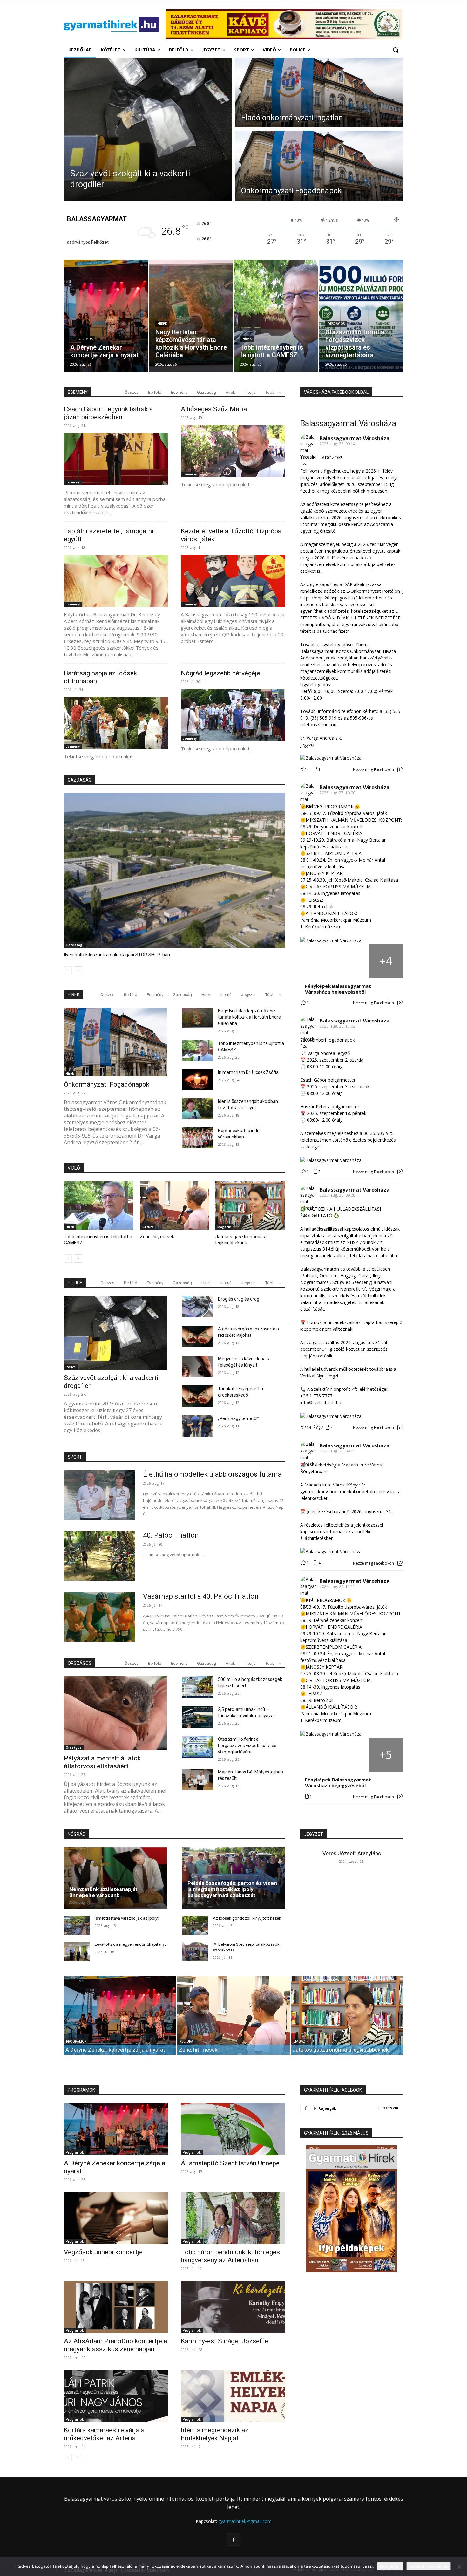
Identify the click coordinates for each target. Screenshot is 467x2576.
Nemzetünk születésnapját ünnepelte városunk (103, 1892)
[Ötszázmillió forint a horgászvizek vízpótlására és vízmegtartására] (361, 316)
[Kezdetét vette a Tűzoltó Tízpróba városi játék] (233, 581)
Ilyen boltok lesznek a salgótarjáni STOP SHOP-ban (117, 955)
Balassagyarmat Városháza (348, 424)
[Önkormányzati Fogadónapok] (319, 166)
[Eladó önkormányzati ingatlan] (319, 92)
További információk (429, 2566)
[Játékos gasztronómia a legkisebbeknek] (250, 1205)
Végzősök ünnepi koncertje (103, 2252)
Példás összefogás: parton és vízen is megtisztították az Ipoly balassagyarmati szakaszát (232, 1889)
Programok (83, 339)
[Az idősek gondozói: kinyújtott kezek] (195, 1925)
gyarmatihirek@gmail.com (245, 2521)
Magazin (224, 1227)
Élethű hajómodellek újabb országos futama (212, 1474)
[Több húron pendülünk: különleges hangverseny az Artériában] (233, 2218)
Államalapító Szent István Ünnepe (230, 2163)
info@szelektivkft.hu (321, 1402)
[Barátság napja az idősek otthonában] (116, 723)
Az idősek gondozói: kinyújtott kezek (247, 1918)
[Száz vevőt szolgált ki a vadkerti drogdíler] (148, 129)
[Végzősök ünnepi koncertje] (116, 2218)
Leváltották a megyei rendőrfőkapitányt (130, 1944)
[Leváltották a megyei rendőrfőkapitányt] (77, 1951)
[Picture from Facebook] (317, 961)
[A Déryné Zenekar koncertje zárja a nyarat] (106, 316)
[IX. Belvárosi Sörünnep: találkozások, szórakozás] (195, 1951)
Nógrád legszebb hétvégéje (220, 673)
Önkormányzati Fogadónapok (107, 1084)
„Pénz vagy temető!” (238, 1418)
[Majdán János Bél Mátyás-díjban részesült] (197, 1780)
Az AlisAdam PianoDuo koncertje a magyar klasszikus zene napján (115, 2345)
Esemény (179, 392)
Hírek (162, 324)
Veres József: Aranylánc (352, 1853)
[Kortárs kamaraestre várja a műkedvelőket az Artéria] (116, 2396)
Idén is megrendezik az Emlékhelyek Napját (215, 2434)
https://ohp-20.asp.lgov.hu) (328, 598)
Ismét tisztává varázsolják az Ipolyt (127, 1918)
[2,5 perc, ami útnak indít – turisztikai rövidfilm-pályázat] (197, 1717)
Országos (336, 324)
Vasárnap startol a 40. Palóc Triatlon (201, 1596)
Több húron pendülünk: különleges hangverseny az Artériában (230, 2256)
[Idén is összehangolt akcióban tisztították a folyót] (197, 1108)
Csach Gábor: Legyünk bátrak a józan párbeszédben (108, 413)
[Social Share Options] (400, 770)
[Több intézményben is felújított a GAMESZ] (276, 316)
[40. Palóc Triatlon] (99, 1556)
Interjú (250, 392)
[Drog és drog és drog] (197, 1307)
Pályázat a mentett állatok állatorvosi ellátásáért (102, 1762)
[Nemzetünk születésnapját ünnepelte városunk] (115, 1878)
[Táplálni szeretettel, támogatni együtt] (116, 581)
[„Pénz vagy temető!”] (197, 1426)
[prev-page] (68, 970)
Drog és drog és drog (239, 1299)
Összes (132, 392)
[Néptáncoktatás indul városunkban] (197, 1138)
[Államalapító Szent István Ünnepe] (233, 2129)
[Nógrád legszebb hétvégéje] (233, 715)
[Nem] (459, 2567)
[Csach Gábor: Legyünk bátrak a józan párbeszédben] (116, 459)
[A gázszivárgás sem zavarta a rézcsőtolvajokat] (197, 1336)
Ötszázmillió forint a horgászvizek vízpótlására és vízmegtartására (247, 1746)
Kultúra (148, 1227)
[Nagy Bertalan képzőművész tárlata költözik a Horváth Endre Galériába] (191, 316)
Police (71, 1367)
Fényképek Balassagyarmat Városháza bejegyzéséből (338, 989)
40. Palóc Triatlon (171, 1535)
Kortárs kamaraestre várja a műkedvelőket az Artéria (104, 2434)
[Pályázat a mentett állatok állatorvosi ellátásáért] (115, 1713)
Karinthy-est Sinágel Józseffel (225, 2341)
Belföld (155, 392)
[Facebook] (233, 2540)
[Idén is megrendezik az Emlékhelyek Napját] (233, 2396)
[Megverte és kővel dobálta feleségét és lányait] (197, 1366)
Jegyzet (248, 995)
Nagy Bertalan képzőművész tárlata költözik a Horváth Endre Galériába (249, 1017)
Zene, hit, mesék (157, 1237)
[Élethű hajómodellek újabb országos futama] (99, 1495)
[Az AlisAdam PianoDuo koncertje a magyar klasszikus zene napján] (116, 2307)
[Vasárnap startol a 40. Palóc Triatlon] (99, 1617)
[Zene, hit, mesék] (175, 1205)
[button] (396, 50)
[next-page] (78, 970)
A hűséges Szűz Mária (214, 409)
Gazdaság (206, 392)
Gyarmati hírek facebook (333, 2090)
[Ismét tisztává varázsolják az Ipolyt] (77, 1925)
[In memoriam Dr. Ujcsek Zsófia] (197, 1080)
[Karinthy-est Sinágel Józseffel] (233, 2307)
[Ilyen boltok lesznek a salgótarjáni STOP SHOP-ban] (174, 870)
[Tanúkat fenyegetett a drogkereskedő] (197, 1396)
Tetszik (391, 2108)
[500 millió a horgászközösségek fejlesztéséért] (197, 1687)
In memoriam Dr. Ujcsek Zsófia (248, 1072)
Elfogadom (390, 2566)
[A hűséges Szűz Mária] (233, 451)
